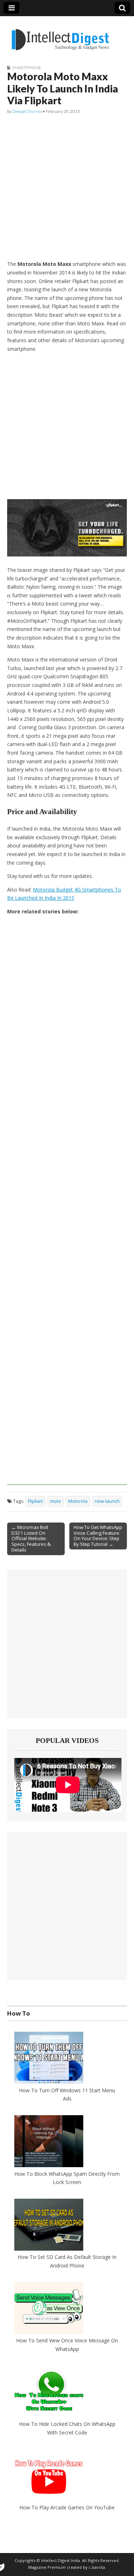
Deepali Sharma (27, 111)
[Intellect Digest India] (60, 35)
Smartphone (27, 68)
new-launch (107, 1501)
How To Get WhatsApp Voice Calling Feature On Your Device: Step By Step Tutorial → (98, 1536)
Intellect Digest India (61, 2560)
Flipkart (35, 1501)
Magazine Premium (47, 2567)
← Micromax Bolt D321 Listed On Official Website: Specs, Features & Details (31, 1539)
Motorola (78, 1501)
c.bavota (97, 2567)
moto (56, 1501)
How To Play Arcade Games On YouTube (67, 2507)
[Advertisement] (67, 188)
